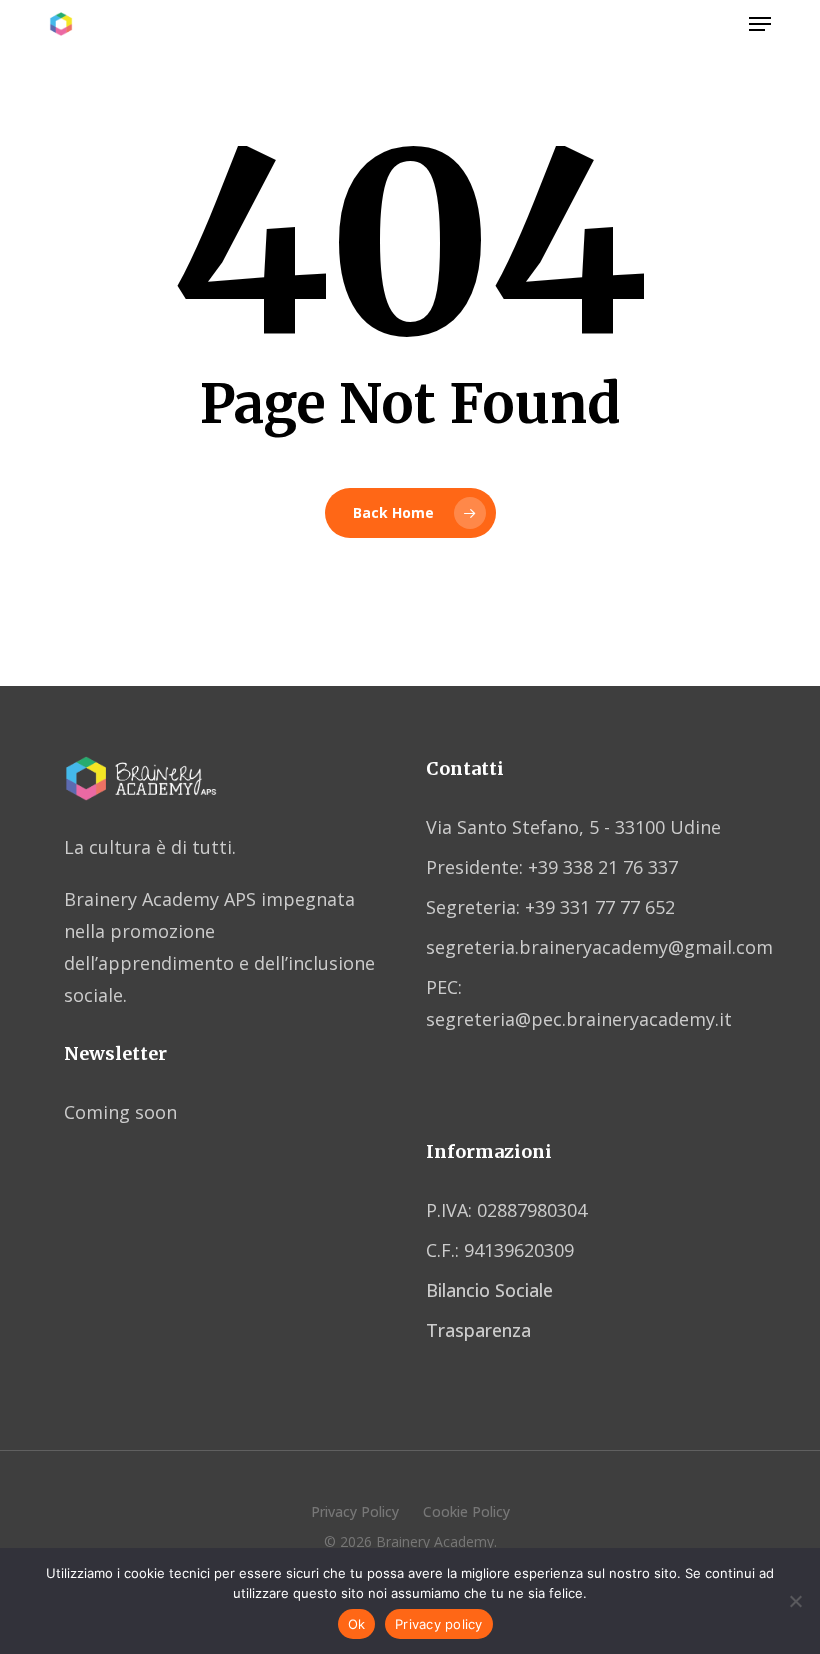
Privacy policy (439, 1624)
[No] (795, 1601)
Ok (357, 1624)
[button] (760, 24)
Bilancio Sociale (489, 1290)
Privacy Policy (355, 1511)
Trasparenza (478, 1330)
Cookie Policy (466, 1511)
